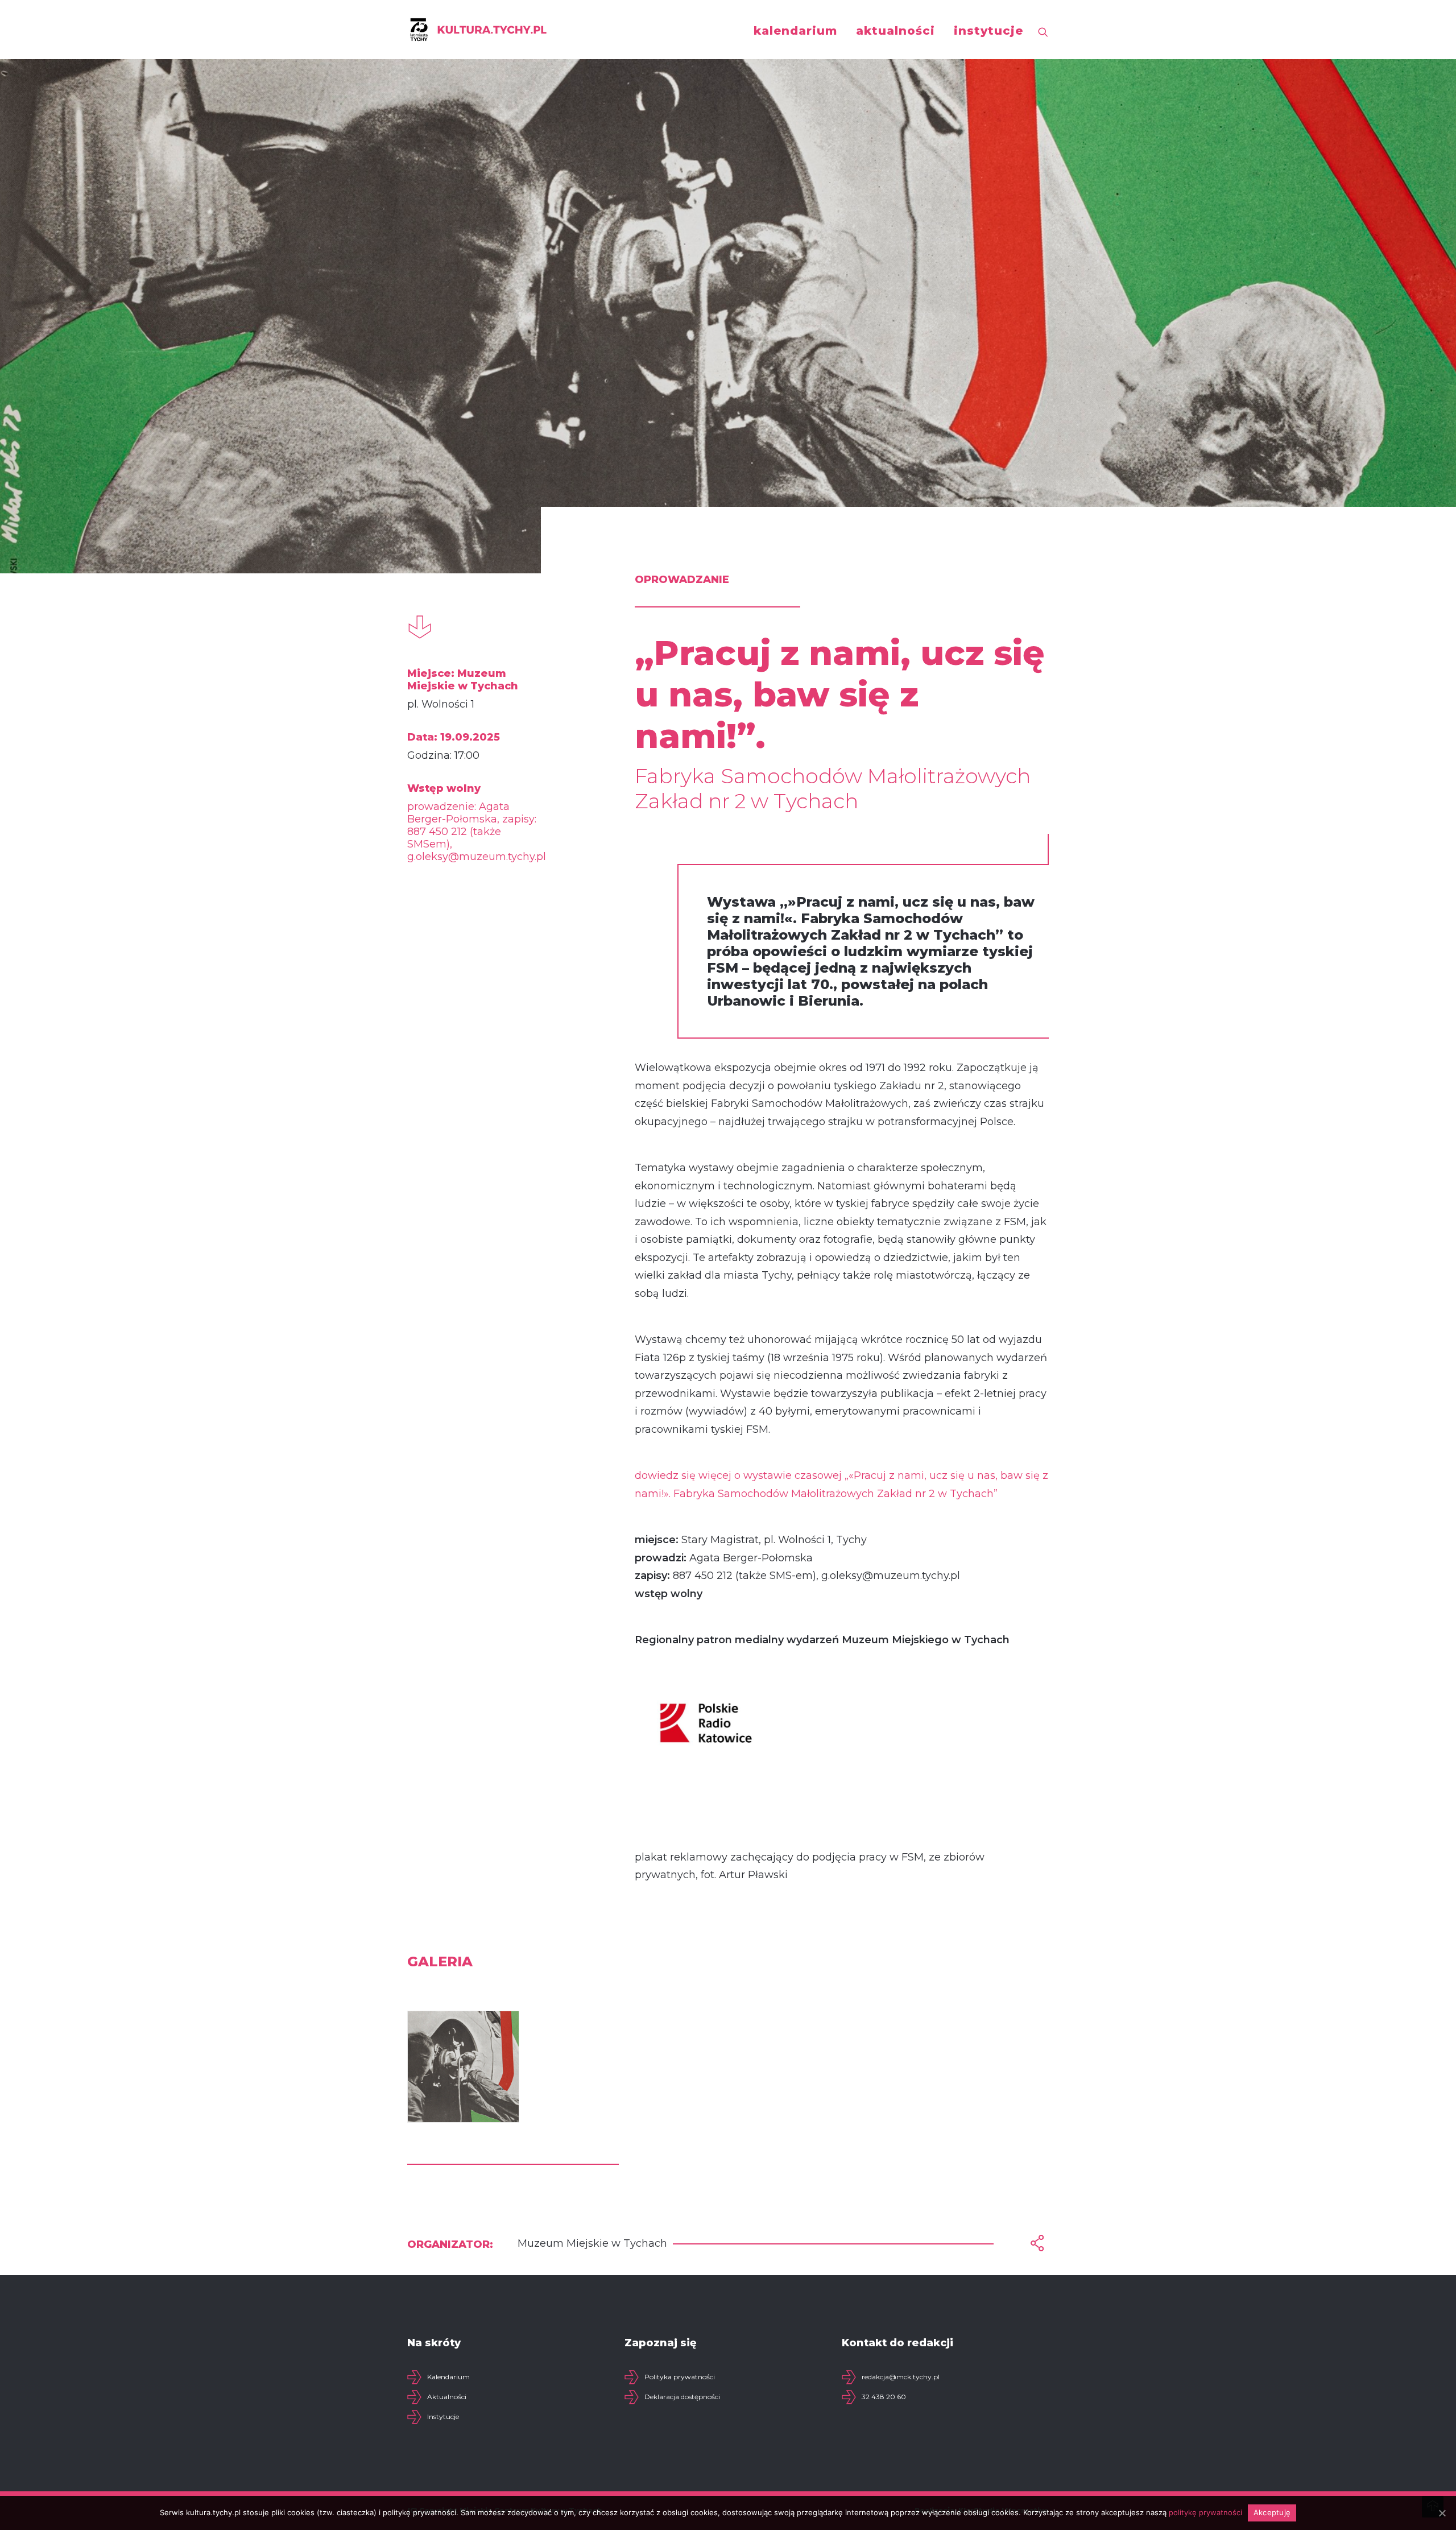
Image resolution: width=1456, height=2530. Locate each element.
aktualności (895, 31)
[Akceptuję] (1442, 2513)
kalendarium (795, 31)
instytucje (988, 31)
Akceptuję (1272, 2512)
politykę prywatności (1205, 2512)
